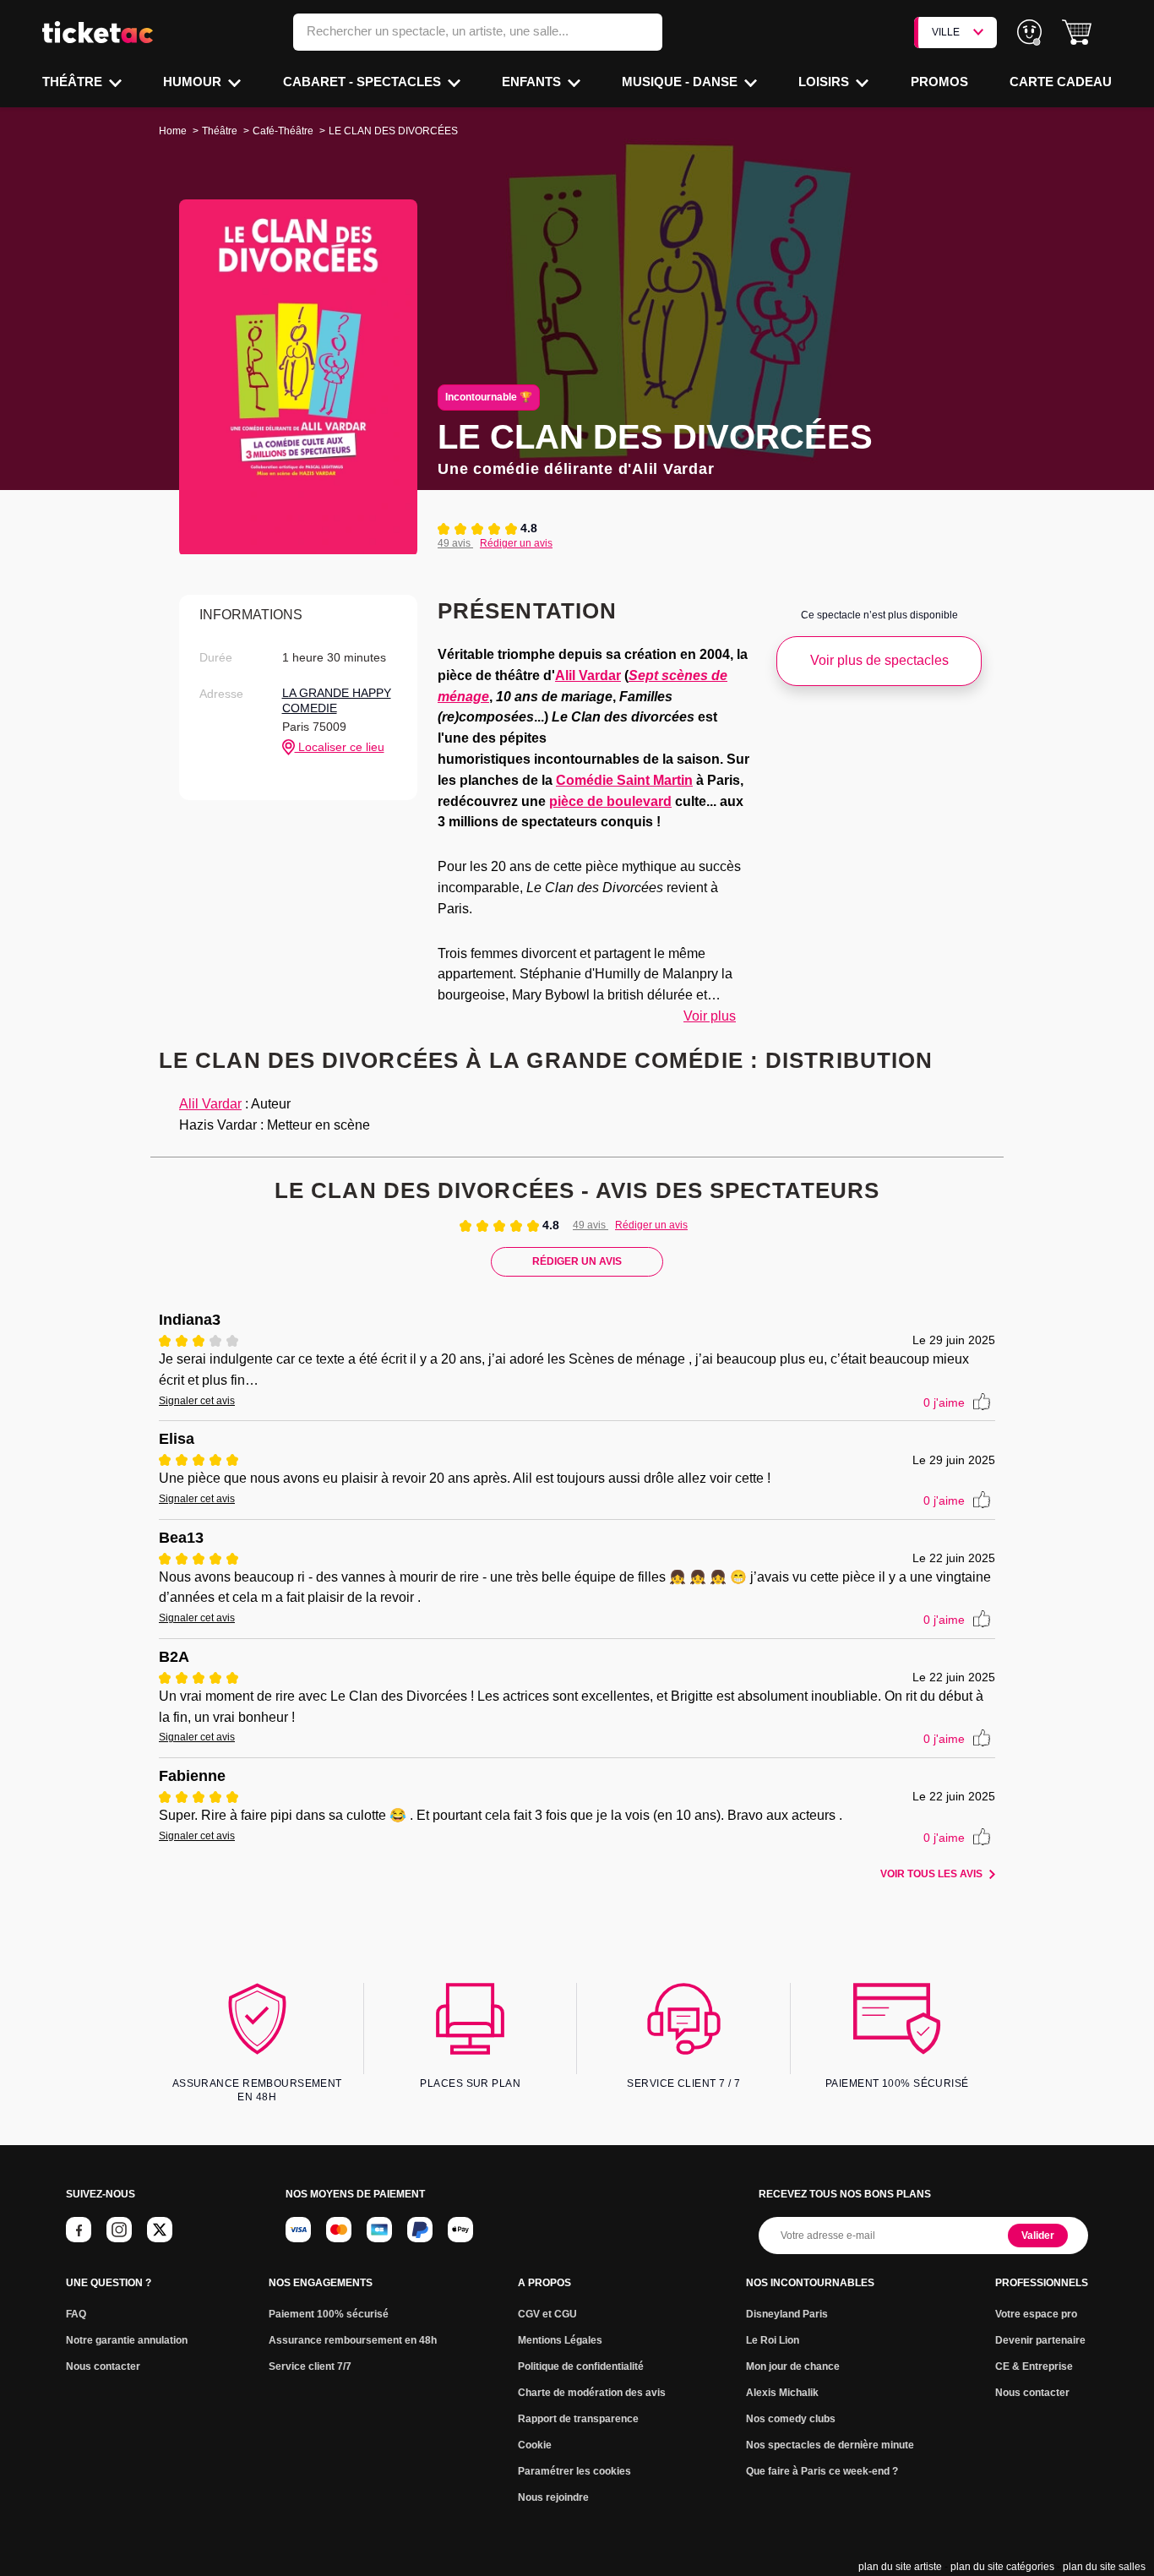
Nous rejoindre (553, 2497)
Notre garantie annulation (127, 2340)
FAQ (76, 2314)
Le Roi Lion (773, 2340)
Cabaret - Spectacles (364, 82)
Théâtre (74, 82)
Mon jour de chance (793, 2366)
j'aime (944, 1402)
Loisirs (825, 82)
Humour (194, 82)
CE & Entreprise (1034, 2366)
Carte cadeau (1061, 82)
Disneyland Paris (787, 2314)
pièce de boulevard (610, 801)
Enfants (533, 82)
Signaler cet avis (197, 1401)
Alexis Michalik (782, 2393)
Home (173, 131)
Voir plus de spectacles (879, 660)
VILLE (946, 32)
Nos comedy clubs (791, 2419)
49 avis (455, 543)
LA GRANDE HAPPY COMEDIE (337, 700)
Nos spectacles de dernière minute (830, 2445)
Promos (939, 82)
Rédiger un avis (516, 543)
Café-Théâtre (283, 131)
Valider (1038, 2236)
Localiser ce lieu (340, 747)
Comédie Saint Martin (624, 780)
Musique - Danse (681, 82)
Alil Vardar (588, 675)
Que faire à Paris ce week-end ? (822, 2471)
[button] (1077, 33)
